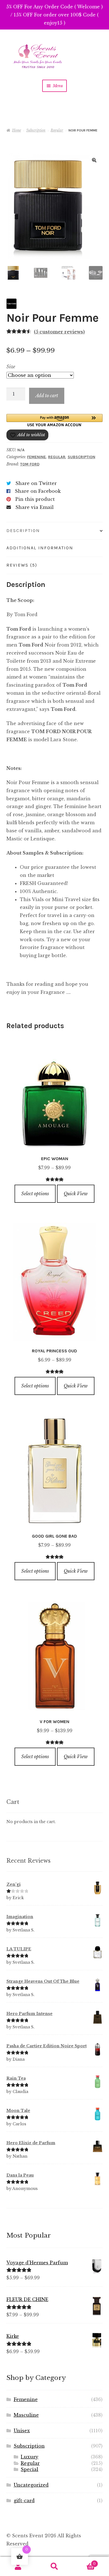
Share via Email (35, 507)
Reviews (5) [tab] (22, 565)
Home (16, 130)
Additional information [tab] (40, 548)
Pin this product (35, 499)
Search (54, 2567)
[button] (94, 160)
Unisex (22, 2431)
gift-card (24, 2501)
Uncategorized (31, 2485)
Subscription (36, 130)
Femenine (36, 457)
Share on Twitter (36, 483)
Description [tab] (23, 530)
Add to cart (47, 396)
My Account (18, 2567)
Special (29, 2469)
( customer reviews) (59, 332)
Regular (57, 130)
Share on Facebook (38, 491)
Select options (35, 1194)
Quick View (76, 1194)
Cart (84, 2562)
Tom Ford (30, 464)
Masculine (26, 2415)
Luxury (29, 2457)
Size (11, 367)
